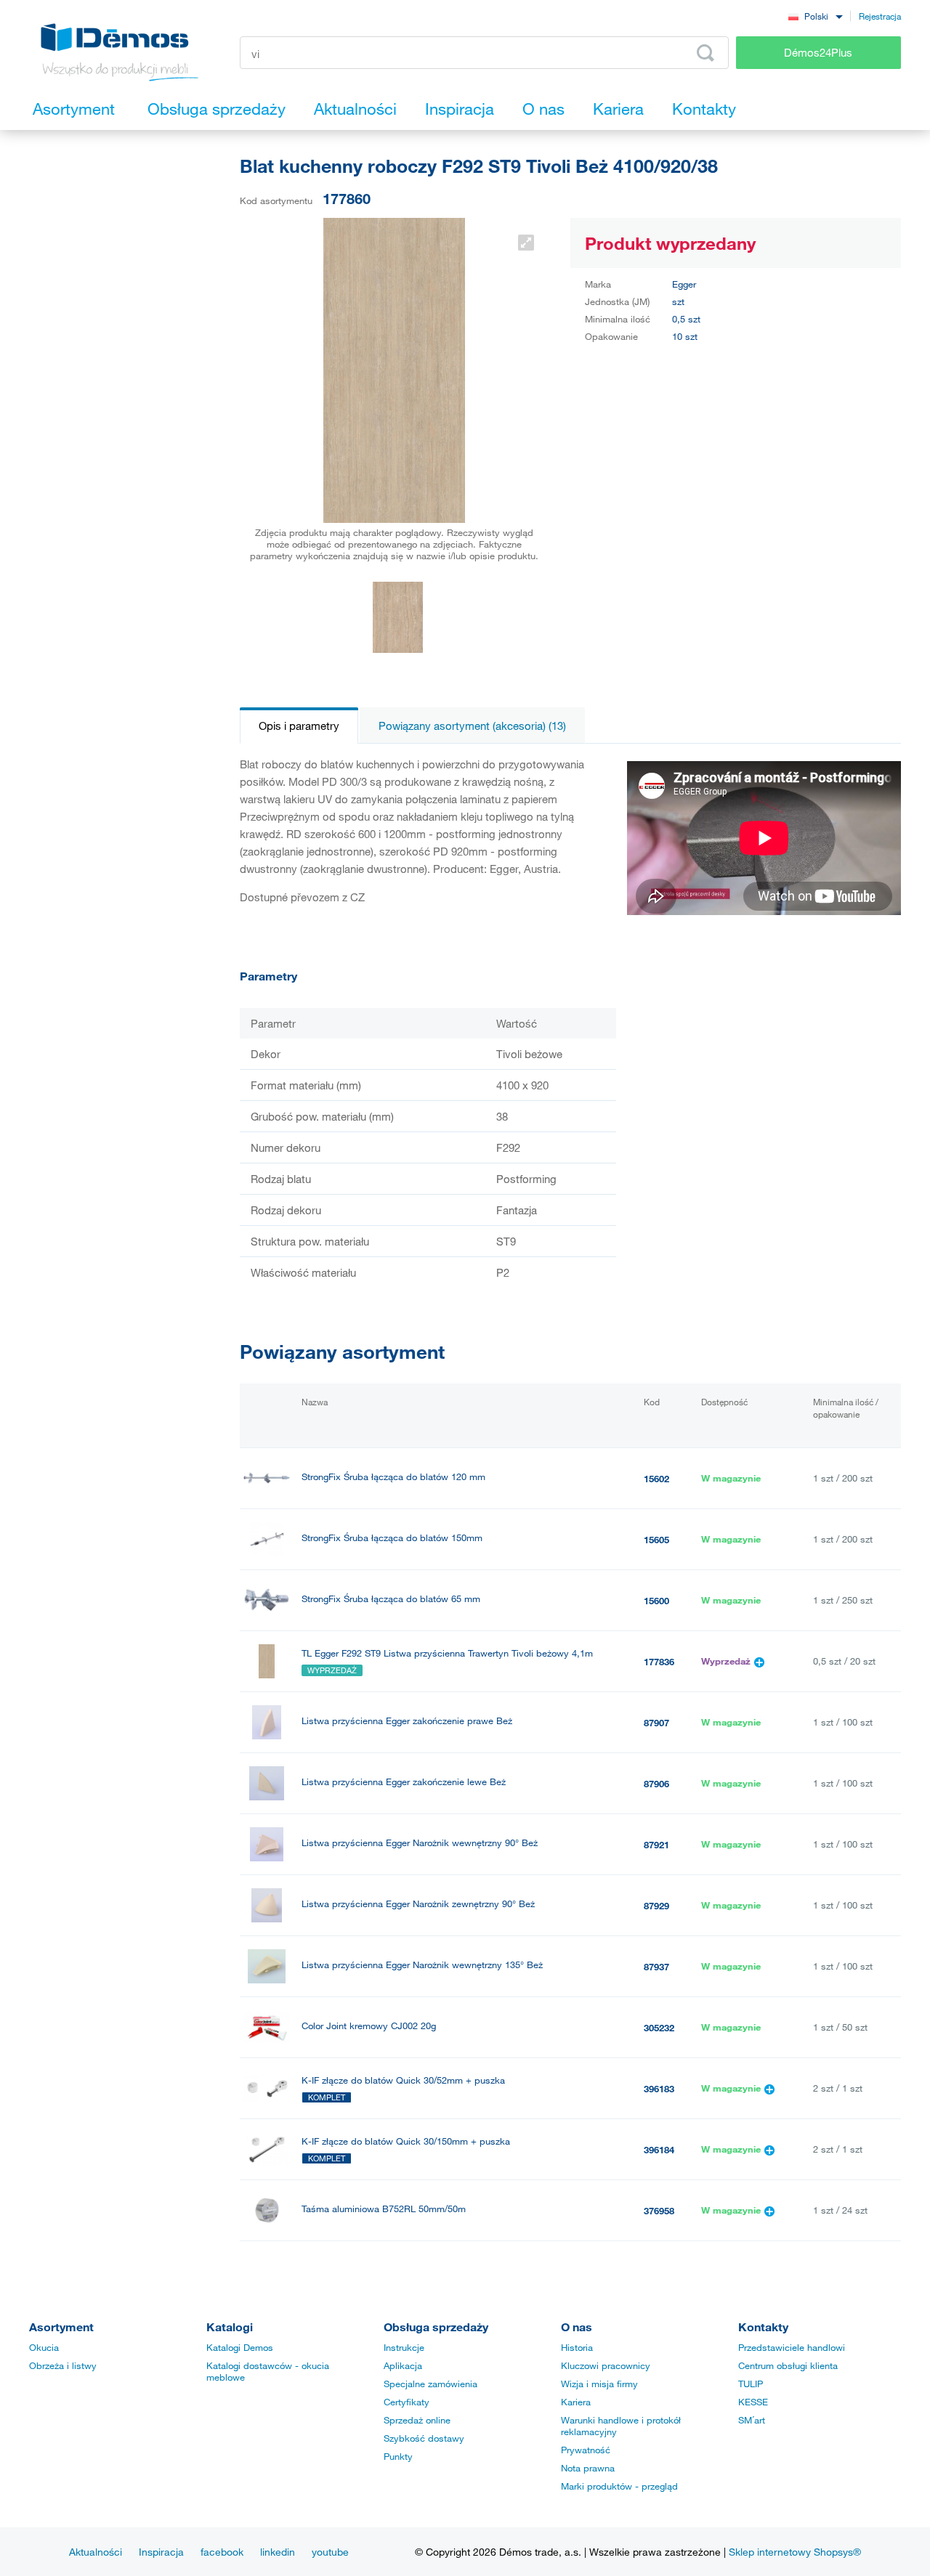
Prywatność (586, 2450)
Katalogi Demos (240, 2347)
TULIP (751, 2384)
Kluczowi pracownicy (606, 2365)
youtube (330, 2552)
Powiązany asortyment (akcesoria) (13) (472, 726)
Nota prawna (588, 2468)
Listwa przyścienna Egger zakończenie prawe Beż (407, 1721)
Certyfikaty (407, 2402)
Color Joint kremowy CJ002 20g (369, 2026)
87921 (656, 1845)
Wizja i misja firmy (599, 2384)
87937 (656, 1967)
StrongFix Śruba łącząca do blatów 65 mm (391, 1599)
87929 (656, 1906)
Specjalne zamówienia (430, 2384)
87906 (656, 1784)
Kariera (576, 2402)
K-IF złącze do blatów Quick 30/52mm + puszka (403, 2080)
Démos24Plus (818, 52)
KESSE (753, 2402)
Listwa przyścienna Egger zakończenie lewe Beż (404, 1782)
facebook (222, 2552)
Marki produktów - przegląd (619, 2486)
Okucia (44, 2347)
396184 (659, 2150)
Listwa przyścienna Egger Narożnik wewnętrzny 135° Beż (422, 1965)
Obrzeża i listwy (63, 2365)
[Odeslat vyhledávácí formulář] (705, 53)
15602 (656, 1479)
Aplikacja (403, 2365)
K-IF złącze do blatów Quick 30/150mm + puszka (406, 2141)
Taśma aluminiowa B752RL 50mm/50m (384, 2209)
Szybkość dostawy (424, 2438)
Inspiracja (161, 2552)
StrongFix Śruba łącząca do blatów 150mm (392, 1538)
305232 (659, 2028)
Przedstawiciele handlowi (792, 2347)
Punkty (398, 2456)
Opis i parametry (299, 726)
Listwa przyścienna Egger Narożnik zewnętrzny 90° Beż (418, 1904)
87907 (656, 1723)
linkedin (278, 2552)
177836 (659, 1662)
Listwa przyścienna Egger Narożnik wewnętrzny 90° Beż (420, 1843)
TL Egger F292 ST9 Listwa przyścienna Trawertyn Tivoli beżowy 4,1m (447, 1653)
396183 (659, 2089)
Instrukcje (404, 2347)
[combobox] (815, 16)
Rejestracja (880, 16)
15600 (656, 1601)
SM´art (752, 2420)
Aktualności (96, 2552)
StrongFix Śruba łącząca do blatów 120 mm (393, 1477)
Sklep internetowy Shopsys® (795, 2552)
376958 (659, 2211)
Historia (577, 2347)
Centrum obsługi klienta (788, 2365)
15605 (656, 1540)
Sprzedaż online (417, 2420)
